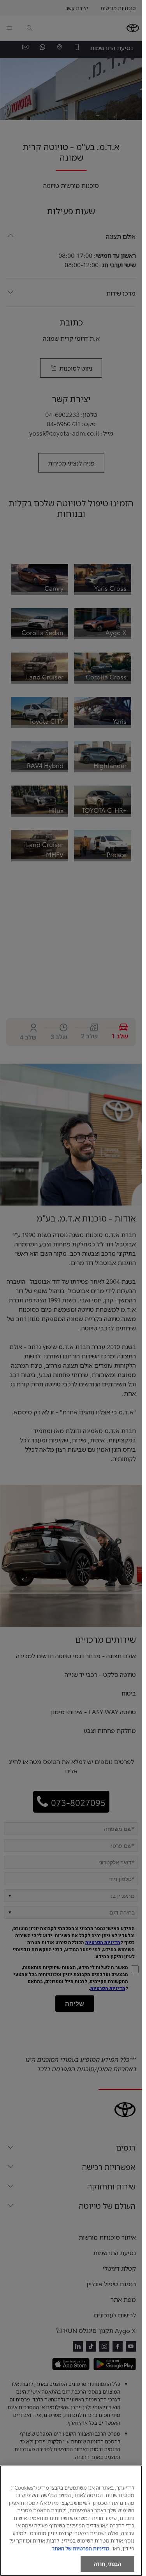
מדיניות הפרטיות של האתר (81, 2548)
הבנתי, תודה (107, 2564)
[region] (71, 2521)
